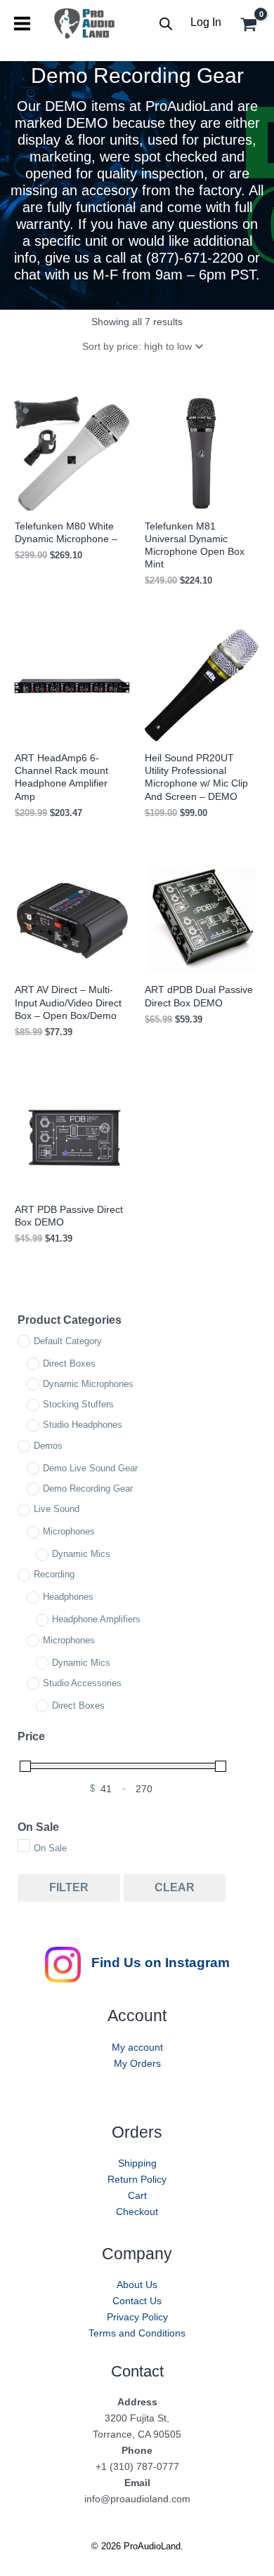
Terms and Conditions (137, 2333)
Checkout (137, 2212)
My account (137, 2047)
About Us (137, 2285)
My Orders (137, 2063)
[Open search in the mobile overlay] (166, 24)
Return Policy (137, 2179)
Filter (69, 1887)
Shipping (137, 2163)
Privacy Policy (137, 2317)
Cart (137, 2195)
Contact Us (137, 2301)
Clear (175, 1887)
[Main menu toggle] (22, 24)
